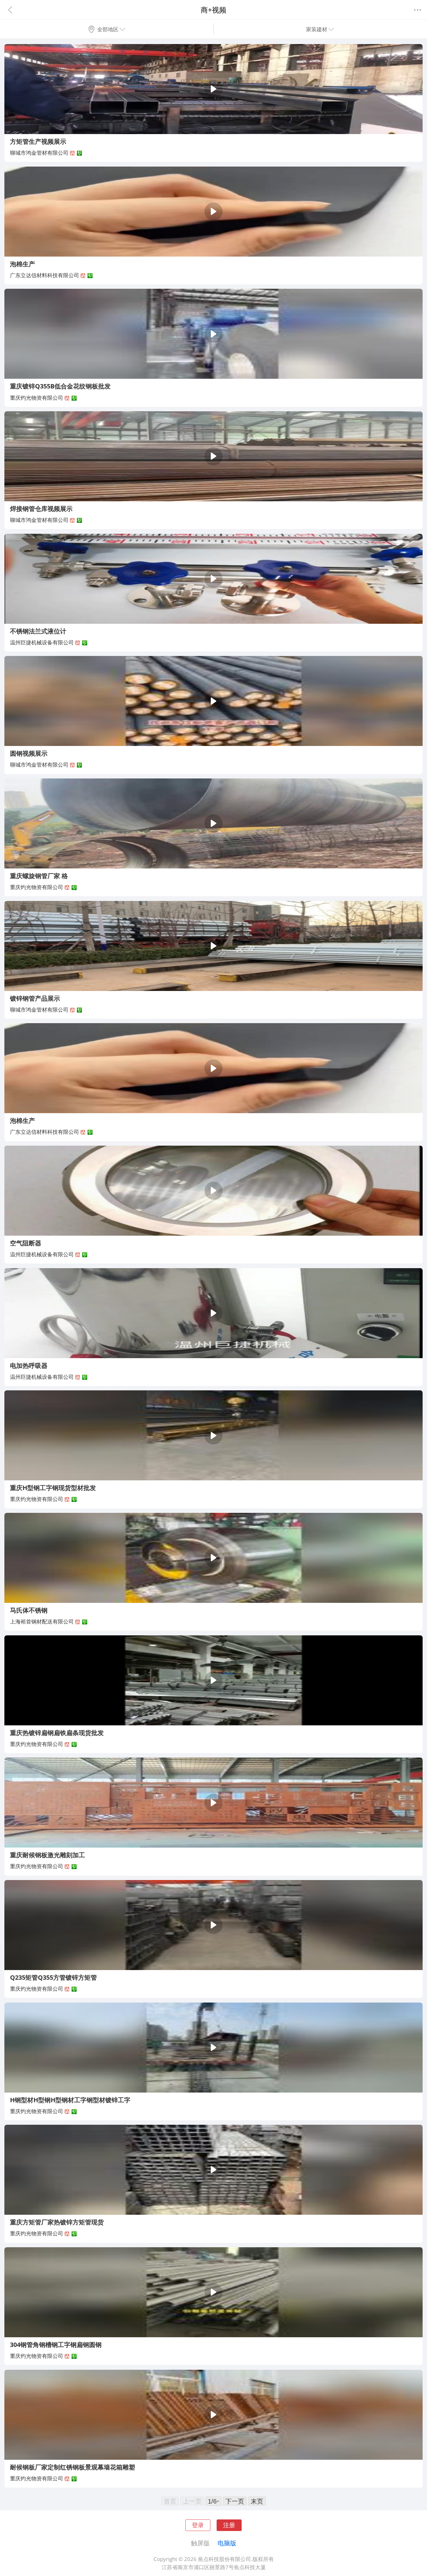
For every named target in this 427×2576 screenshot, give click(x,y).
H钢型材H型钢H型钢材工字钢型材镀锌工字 (70, 2100)
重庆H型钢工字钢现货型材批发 (53, 1488)
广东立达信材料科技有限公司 (45, 275)
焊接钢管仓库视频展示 (41, 508)
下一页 (235, 2501)
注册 (229, 2525)
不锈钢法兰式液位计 (38, 631)
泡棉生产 (23, 264)
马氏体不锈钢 (29, 1610)
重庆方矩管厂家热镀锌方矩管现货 (57, 2222)
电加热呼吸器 (29, 1365)
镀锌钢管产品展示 (35, 998)
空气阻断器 (26, 1243)
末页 (257, 2501)
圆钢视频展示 (29, 753)
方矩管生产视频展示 (38, 141)
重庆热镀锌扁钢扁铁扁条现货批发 (57, 1733)
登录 (198, 2525)
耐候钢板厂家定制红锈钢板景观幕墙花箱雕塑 (73, 2467)
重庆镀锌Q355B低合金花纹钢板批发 (60, 386)
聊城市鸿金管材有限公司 (39, 153)
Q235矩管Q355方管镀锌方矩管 (53, 1977)
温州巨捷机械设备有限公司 (42, 642)
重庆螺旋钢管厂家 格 (39, 876)
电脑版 (227, 2543)
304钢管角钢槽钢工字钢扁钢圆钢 (56, 2344)
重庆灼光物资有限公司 (37, 398)
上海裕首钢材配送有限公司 (42, 1621)
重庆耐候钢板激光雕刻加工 (48, 1855)
